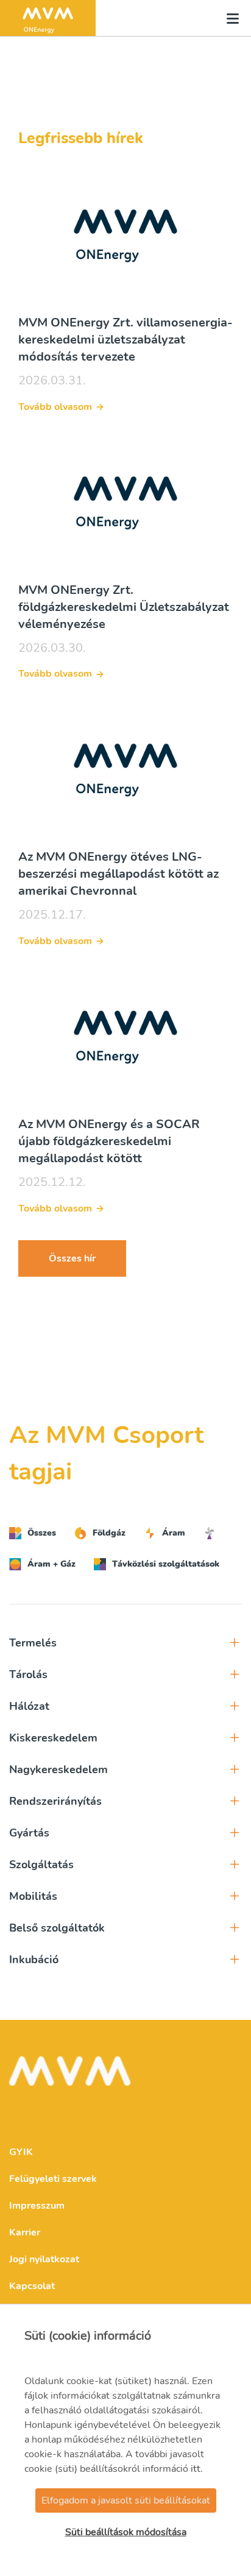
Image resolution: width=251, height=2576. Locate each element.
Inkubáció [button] (34, 1960)
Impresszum (37, 2206)
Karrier (25, 2232)
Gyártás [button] (29, 1833)
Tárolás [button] (28, 1674)
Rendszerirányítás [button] (55, 1801)
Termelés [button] (33, 1643)
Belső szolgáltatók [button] (57, 1928)
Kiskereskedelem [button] (53, 1738)
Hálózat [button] (29, 1706)
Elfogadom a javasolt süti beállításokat (126, 2500)
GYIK (21, 2152)
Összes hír (72, 1258)
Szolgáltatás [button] (41, 1865)
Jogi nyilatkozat (44, 2259)
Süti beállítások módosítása (126, 2532)
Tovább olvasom (55, 407)
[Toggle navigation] (229, 18)
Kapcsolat (32, 2286)
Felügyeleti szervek (53, 2179)
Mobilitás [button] (33, 1896)
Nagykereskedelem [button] (58, 1770)
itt (196, 2469)
